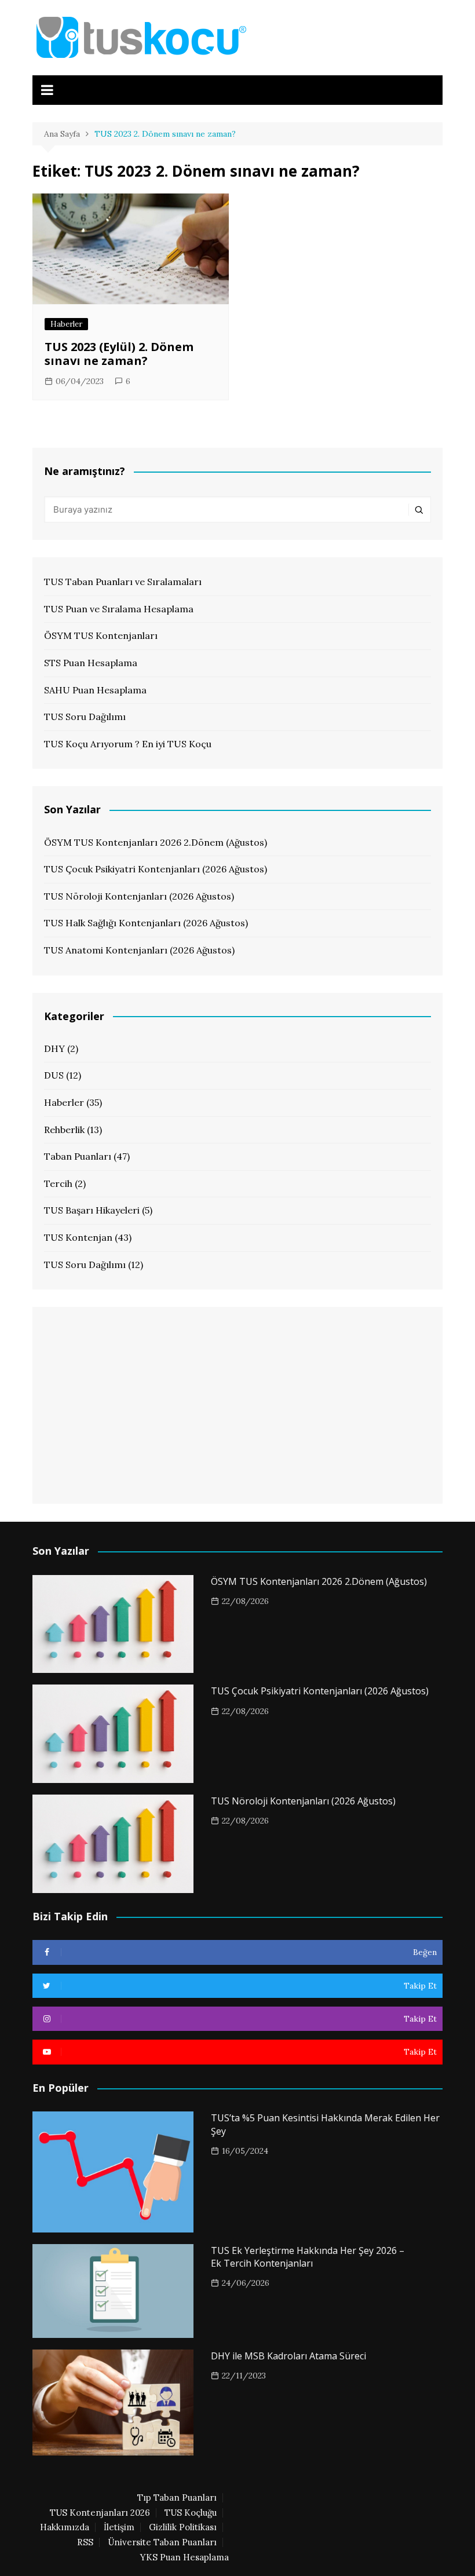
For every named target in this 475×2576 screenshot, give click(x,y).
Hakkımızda (65, 2527)
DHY (54, 1048)
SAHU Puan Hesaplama (95, 690)
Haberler (66, 324)
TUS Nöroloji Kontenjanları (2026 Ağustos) (139, 896)
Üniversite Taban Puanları (162, 2542)
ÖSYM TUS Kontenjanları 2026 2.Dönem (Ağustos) (156, 842)
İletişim (119, 2527)
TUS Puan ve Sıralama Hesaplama (119, 609)
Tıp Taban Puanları (177, 2498)
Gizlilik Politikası (183, 2527)
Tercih (58, 1183)
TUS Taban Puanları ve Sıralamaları (123, 582)
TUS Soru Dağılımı (85, 717)
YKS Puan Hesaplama (184, 2557)
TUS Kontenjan (78, 1237)
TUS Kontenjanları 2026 (100, 2513)
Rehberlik (64, 1130)
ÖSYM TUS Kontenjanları (101, 635)
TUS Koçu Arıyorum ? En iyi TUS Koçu (128, 744)
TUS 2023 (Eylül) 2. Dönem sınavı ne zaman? (119, 354)
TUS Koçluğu (191, 2513)
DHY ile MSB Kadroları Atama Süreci (288, 2356)
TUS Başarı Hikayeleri (92, 1210)
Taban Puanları (78, 1156)
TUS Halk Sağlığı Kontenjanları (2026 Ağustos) (146, 923)
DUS (54, 1075)
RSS (85, 2542)
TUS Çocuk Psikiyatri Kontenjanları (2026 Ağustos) (156, 869)
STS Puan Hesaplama (91, 663)
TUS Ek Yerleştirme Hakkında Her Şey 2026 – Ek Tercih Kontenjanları (308, 2257)
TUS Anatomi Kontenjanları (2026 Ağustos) (139, 950)
